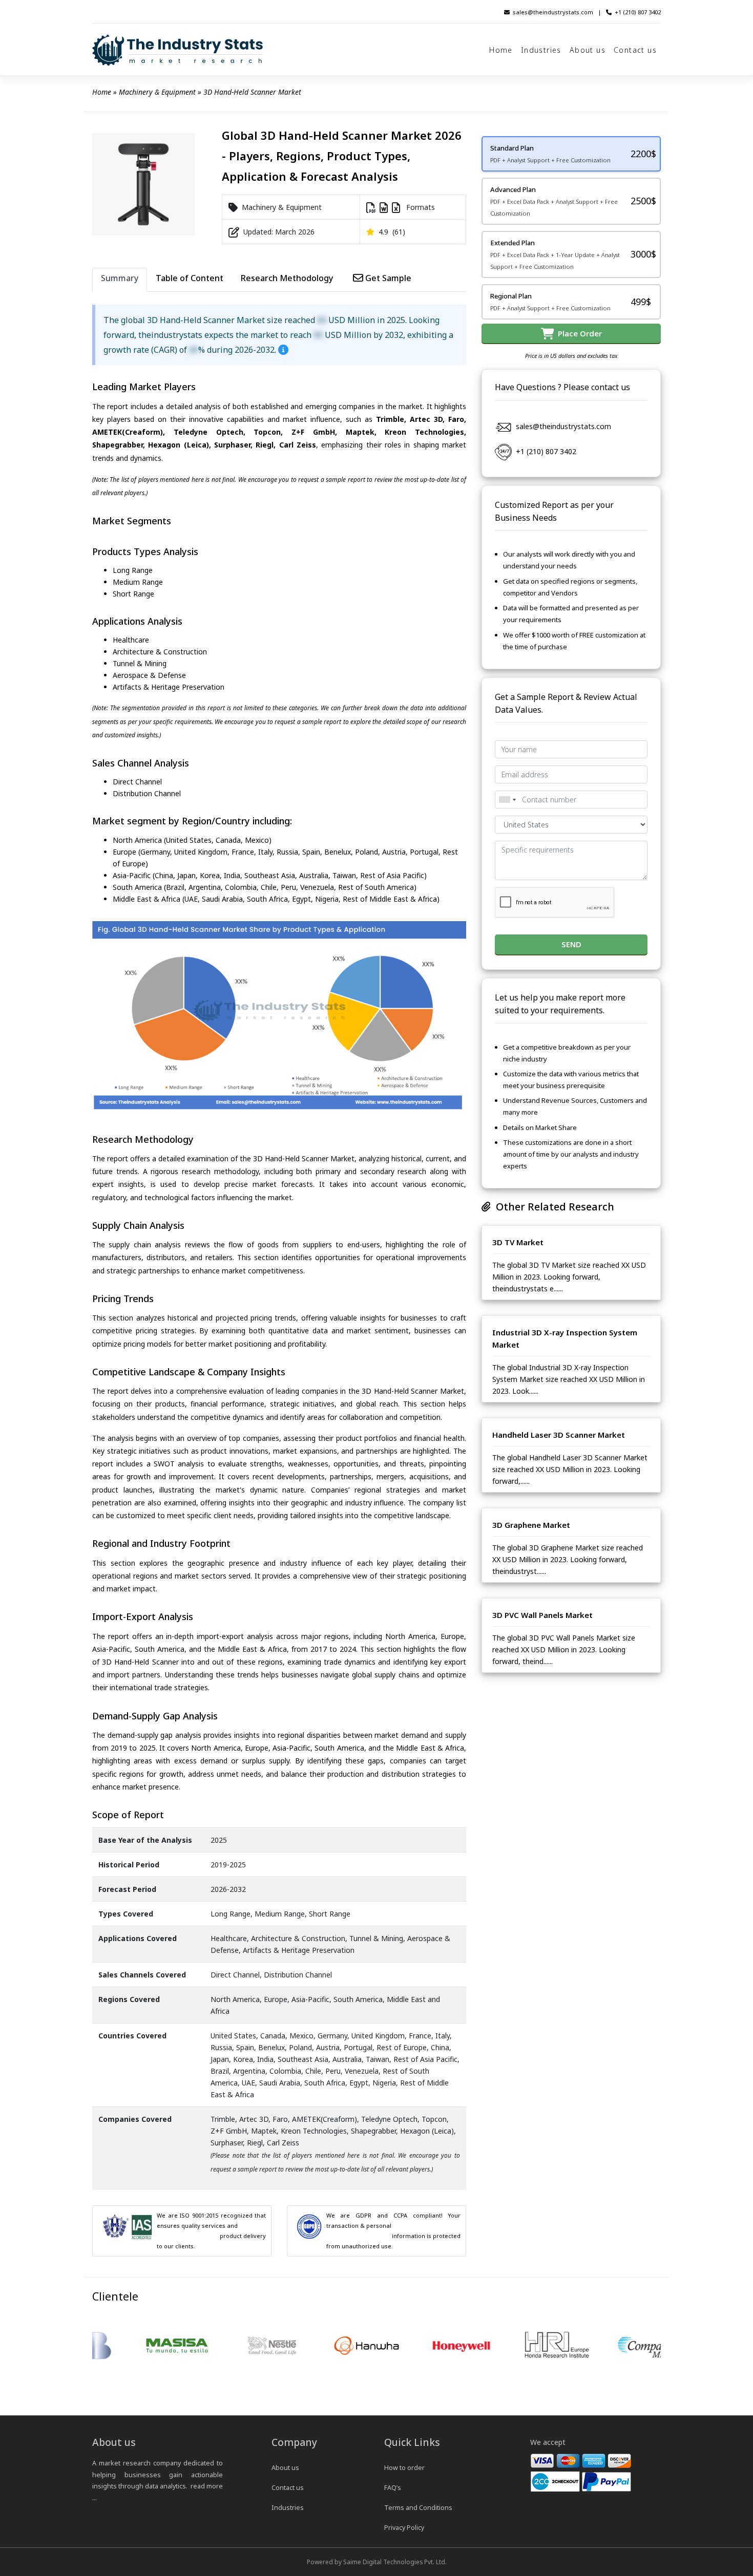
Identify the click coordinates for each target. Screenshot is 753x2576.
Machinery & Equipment (157, 92)
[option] (140, 2346)
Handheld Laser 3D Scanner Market (559, 1435)
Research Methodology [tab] (287, 278)
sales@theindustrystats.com (553, 12)
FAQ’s (393, 2488)
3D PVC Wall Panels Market (542, 1615)
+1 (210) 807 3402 (638, 12)
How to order (404, 2468)
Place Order (578, 333)
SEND (571, 944)
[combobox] (507, 800)
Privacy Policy (404, 2528)
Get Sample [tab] (387, 278)
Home (501, 50)
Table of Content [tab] (190, 278)
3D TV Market (518, 1242)
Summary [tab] (120, 278)
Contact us (635, 50)
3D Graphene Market (531, 1525)
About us (588, 50)
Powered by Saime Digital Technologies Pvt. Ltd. (377, 2562)
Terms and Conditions (418, 2508)
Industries (541, 50)
